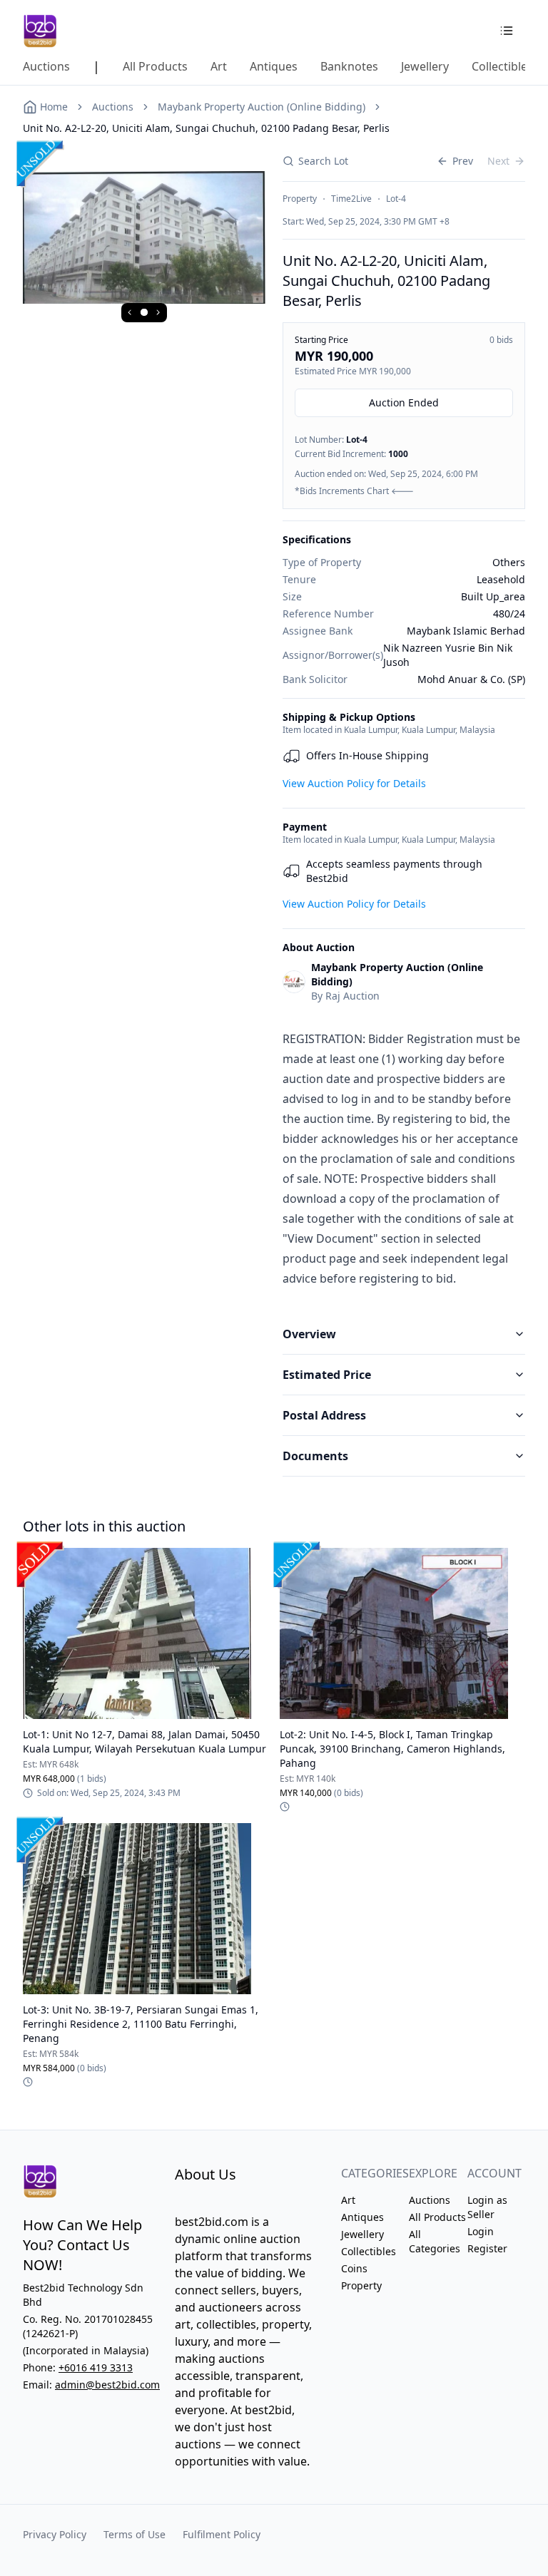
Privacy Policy (55, 2534)
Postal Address (324, 1415)
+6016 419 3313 (96, 2367)
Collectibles (369, 2251)
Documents (315, 1456)
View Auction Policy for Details (354, 783)
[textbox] (404, 1159)
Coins (354, 2268)
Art (348, 2200)
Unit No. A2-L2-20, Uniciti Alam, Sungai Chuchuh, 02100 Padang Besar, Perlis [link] (206, 128)
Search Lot (323, 161)
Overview (309, 1334)
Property (361, 2285)
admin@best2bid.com (107, 2385)
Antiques (362, 2217)
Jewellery (362, 2234)
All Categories (435, 2241)
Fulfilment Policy (222, 2534)
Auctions (113, 107)
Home (54, 107)
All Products (437, 2217)
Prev (463, 161)
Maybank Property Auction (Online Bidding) (262, 107)
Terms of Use (135, 2534)
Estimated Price (327, 1375)
